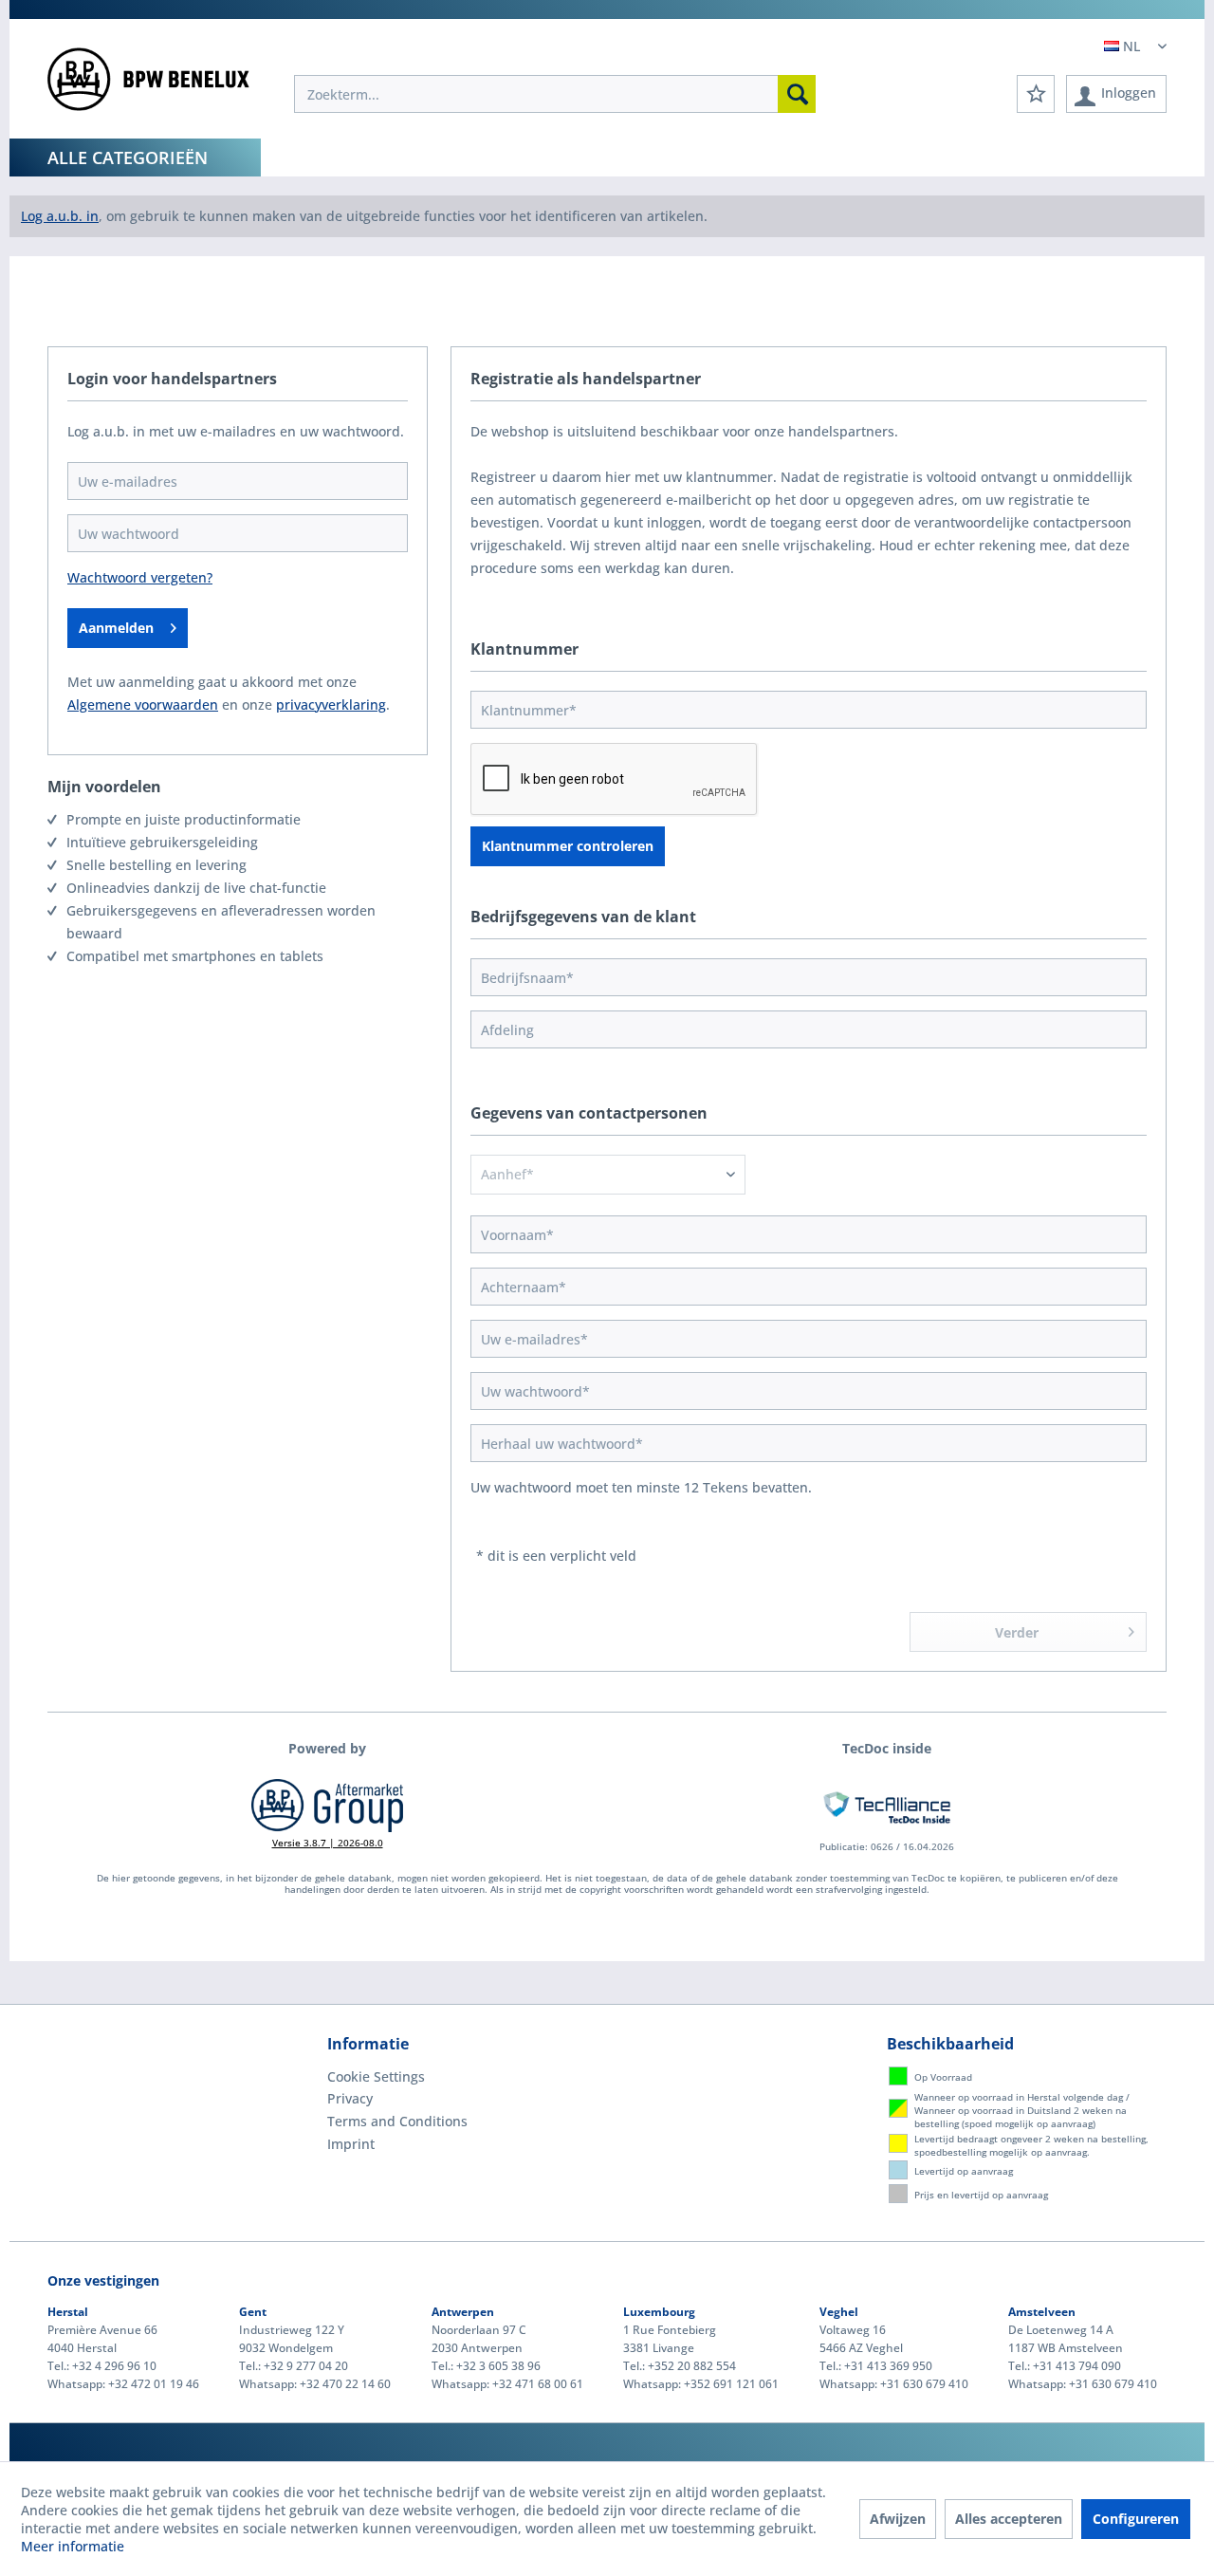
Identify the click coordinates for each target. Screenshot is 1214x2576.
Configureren (1136, 2519)
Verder (1017, 1632)
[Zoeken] (797, 94)
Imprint (351, 2144)
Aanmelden (116, 628)
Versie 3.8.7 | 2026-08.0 (328, 1843)
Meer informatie (73, 2546)
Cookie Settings (376, 2076)
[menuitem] (555, 94)
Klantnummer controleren (568, 846)
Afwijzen (898, 2519)
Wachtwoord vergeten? (140, 577)
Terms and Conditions (397, 2121)
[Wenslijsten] (1036, 94)
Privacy (350, 2098)
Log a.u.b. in (60, 216)
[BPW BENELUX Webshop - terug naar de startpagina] (148, 85)
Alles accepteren (1009, 2519)
